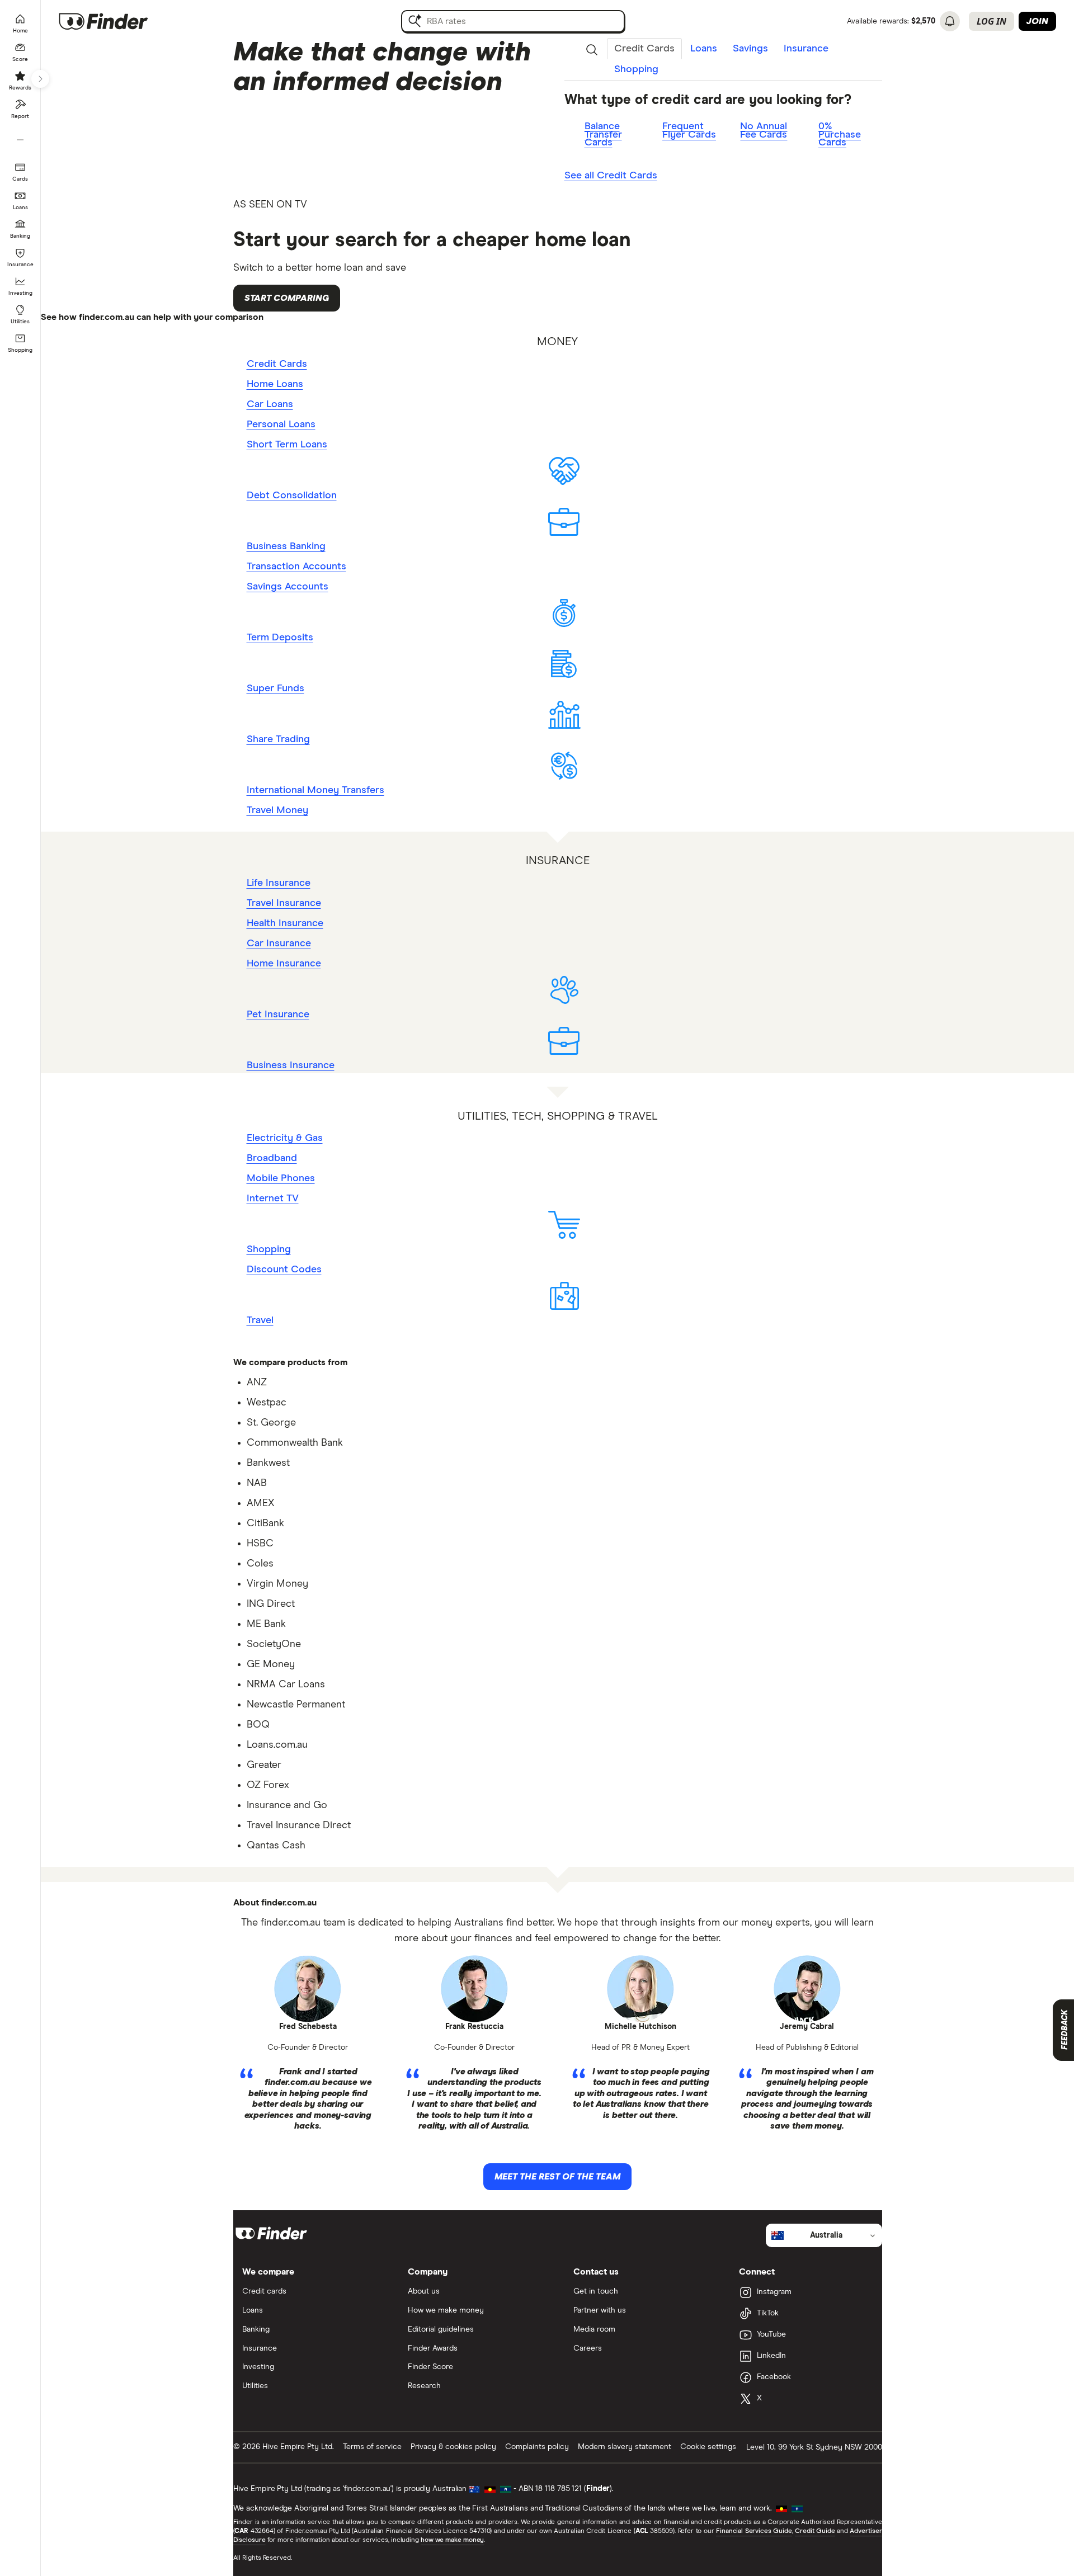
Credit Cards (644, 49)
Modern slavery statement (625, 2447)
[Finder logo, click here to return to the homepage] (119, 21)
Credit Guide (815, 2531)
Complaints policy (537, 2447)
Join (1037, 21)
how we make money (452, 2540)
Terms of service (372, 2447)
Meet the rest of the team (557, 2177)
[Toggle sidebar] (40, 79)
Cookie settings (708, 2447)
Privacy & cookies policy (453, 2447)
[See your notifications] (950, 21)
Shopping (636, 69)
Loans (704, 49)
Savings (750, 49)
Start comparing (287, 298)
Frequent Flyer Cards (689, 131)
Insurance (806, 49)
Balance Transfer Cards (603, 135)
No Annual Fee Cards (764, 131)
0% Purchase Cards (840, 135)
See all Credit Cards (611, 176)
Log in (991, 21)
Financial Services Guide (754, 2531)
